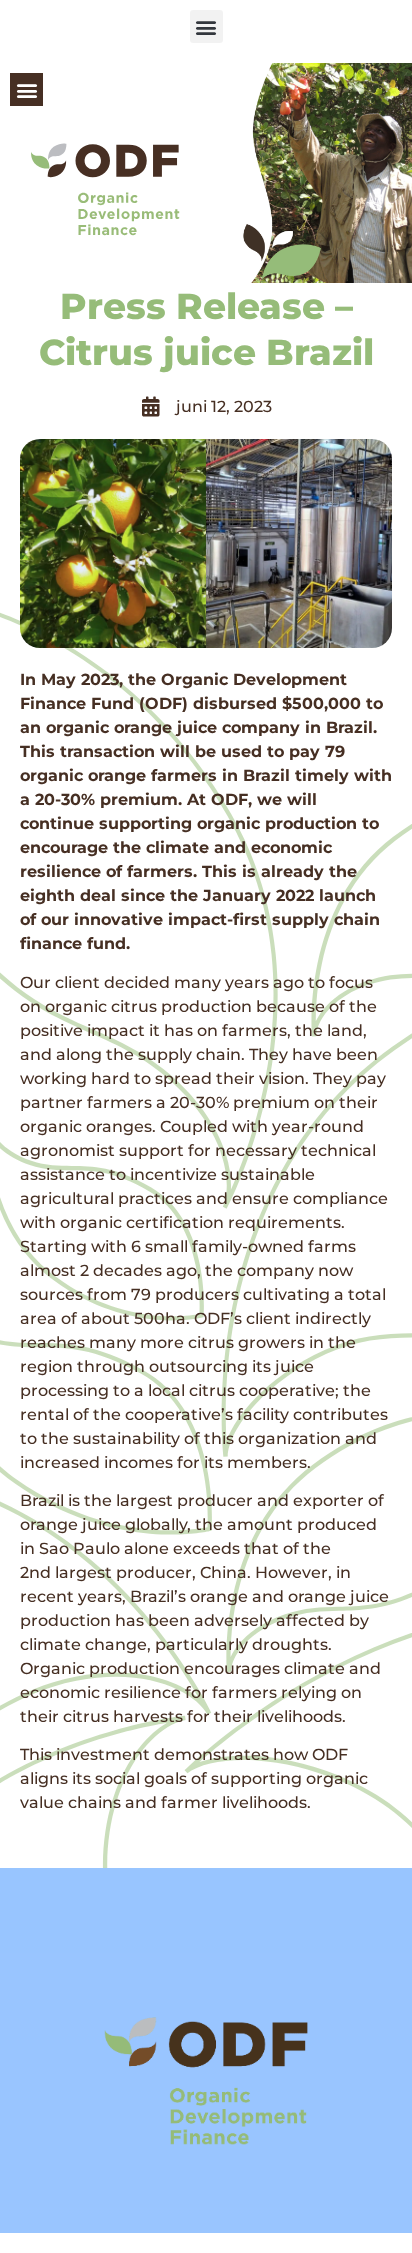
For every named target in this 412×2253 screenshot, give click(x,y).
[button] (206, 26)
